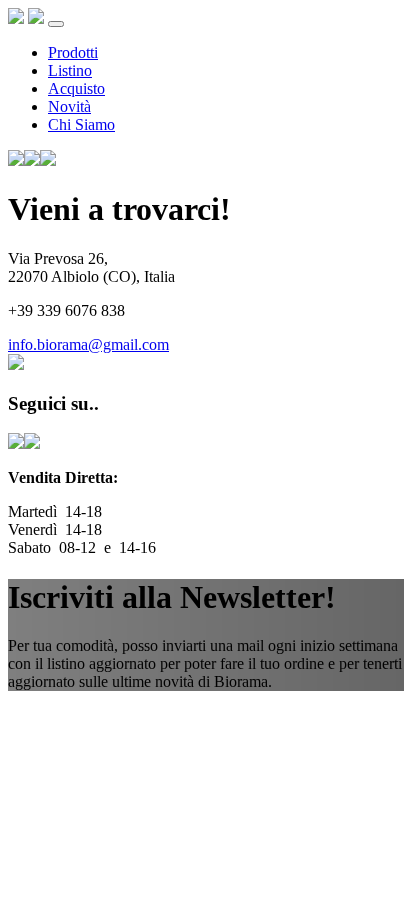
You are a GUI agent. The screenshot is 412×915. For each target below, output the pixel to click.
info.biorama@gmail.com (88, 344)
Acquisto (76, 88)
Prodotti (73, 52)
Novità (69, 106)
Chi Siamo (81, 124)
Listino (70, 70)
